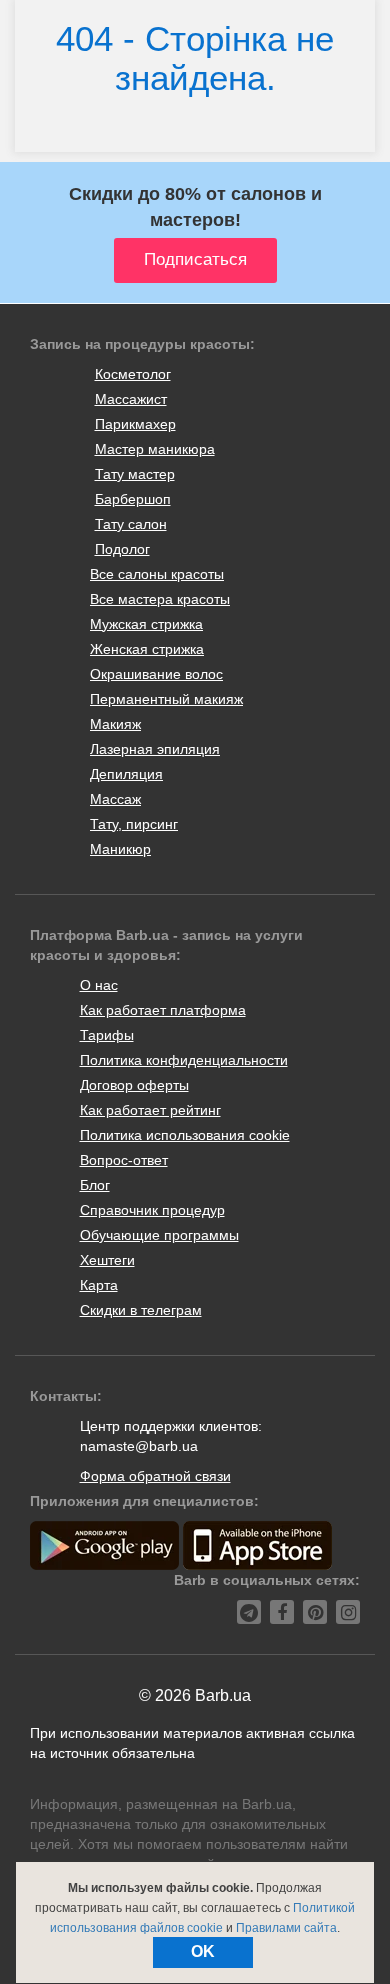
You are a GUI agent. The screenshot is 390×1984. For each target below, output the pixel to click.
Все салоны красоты (157, 574)
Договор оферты (134, 1085)
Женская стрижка (147, 649)
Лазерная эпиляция (155, 749)
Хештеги (107, 1260)
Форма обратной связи (155, 1476)
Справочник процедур (152, 1210)
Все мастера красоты (160, 599)
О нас (99, 985)
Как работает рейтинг (150, 1110)
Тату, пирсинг (134, 824)
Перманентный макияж (166, 699)
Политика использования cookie (185, 1135)
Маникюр (120, 849)
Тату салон (131, 524)
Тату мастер (135, 474)
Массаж (115, 799)
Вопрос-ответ (124, 1160)
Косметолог (133, 374)
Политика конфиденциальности (184, 1060)
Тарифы (107, 1035)
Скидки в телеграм (141, 1310)
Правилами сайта (286, 1928)
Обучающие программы (159, 1235)
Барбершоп (133, 499)
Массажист (131, 399)
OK (203, 1951)
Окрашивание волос (156, 674)
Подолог (122, 549)
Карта (99, 1285)
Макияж (115, 724)
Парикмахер (135, 424)
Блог (95, 1185)
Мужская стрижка (146, 624)
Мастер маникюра (155, 449)
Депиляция (126, 774)
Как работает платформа (163, 1010)
